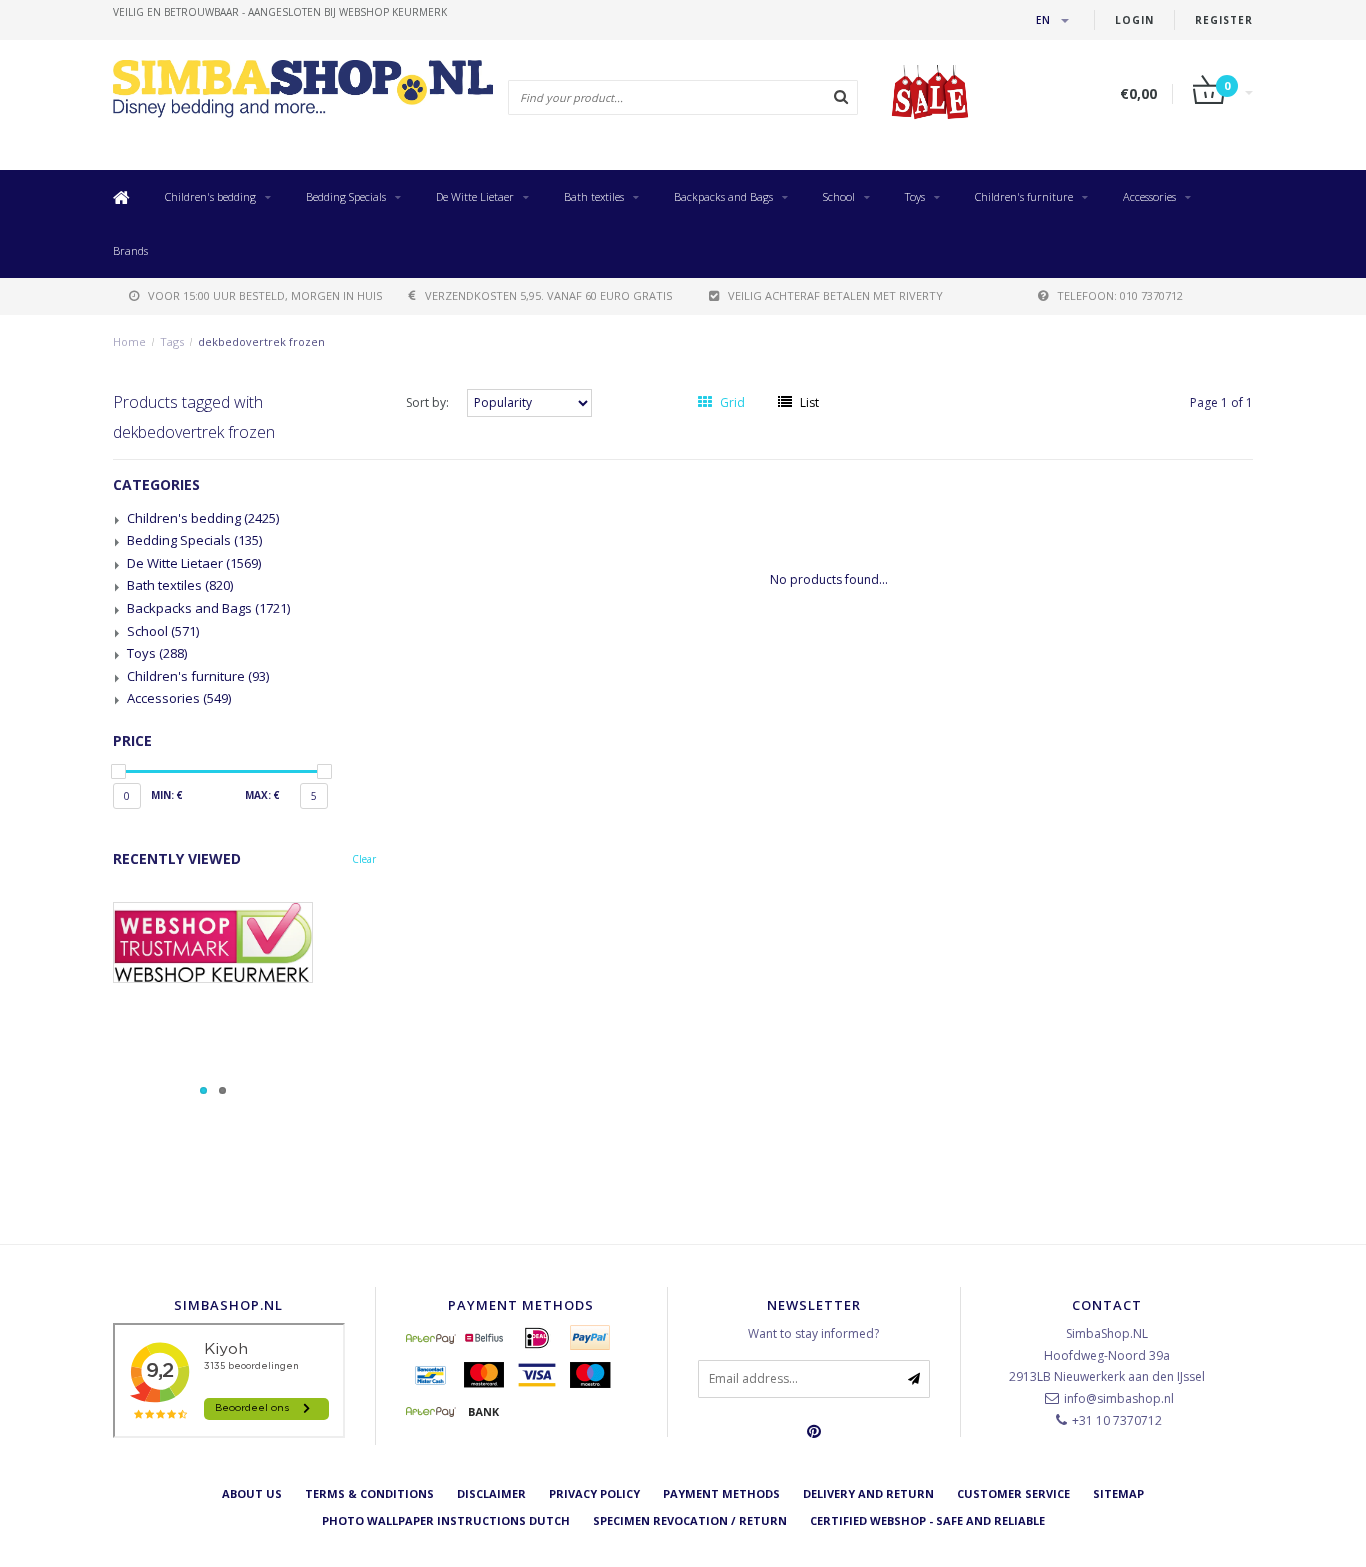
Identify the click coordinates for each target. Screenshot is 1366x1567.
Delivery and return (868, 1493)
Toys (915, 196)
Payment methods (721, 1493)
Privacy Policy (594, 1493)
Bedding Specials (346, 196)
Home (129, 341)
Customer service (1013, 1493)
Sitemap (1118, 1493)
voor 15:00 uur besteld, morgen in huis (265, 295)
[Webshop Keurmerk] (244, 942)
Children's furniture (1024, 196)
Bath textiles (594, 196)
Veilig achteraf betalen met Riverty (835, 295)
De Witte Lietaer (475, 196)
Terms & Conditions (369, 1493)
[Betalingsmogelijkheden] (244, 1002)
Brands (130, 250)
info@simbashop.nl (1119, 1398)
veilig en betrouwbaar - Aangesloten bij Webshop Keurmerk (280, 12)
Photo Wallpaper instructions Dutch (446, 1520)
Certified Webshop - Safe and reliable (927, 1520)
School (839, 196)
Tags (172, 341)
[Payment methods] (431, 1338)
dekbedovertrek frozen (261, 341)
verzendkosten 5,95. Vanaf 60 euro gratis (548, 295)
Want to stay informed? (813, 1333)
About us (252, 1493)
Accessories (1149, 196)
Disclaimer (491, 1493)
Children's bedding (210, 196)
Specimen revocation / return (690, 1520)
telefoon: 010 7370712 (1120, 295)
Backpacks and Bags (723, 196)
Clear (364, 859)
